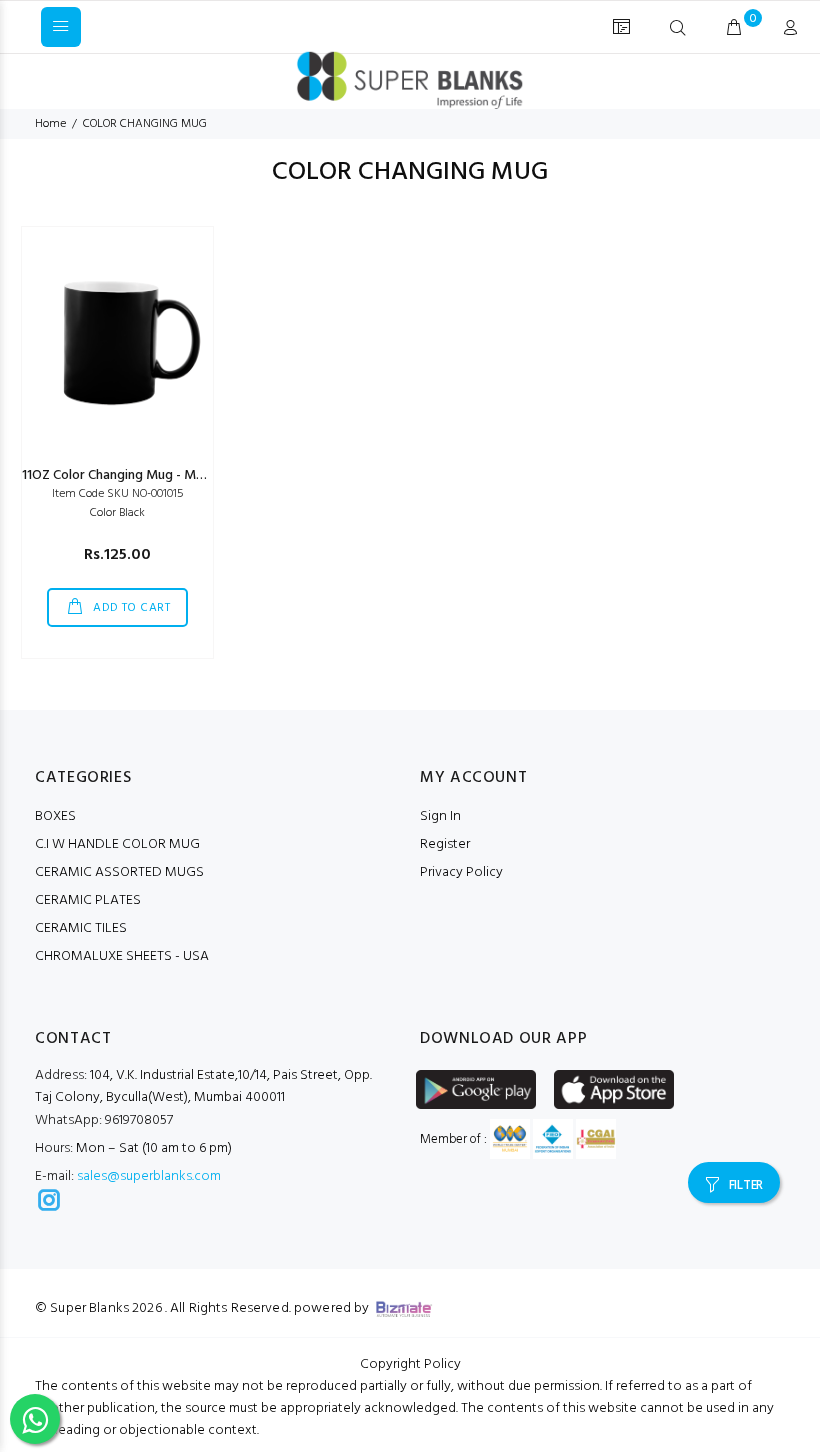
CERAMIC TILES (81, 928)
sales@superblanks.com (149, 1176)
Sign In (440, 816)
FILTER (746, 1185)
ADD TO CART (130, 608)
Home (50, 124)
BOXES (55, 816)
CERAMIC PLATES (88, 900)
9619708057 (104, 1120)
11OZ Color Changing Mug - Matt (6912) (138, 475)
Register (445, 844)
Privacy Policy (461, 872)
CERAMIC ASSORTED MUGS (119, 872)
